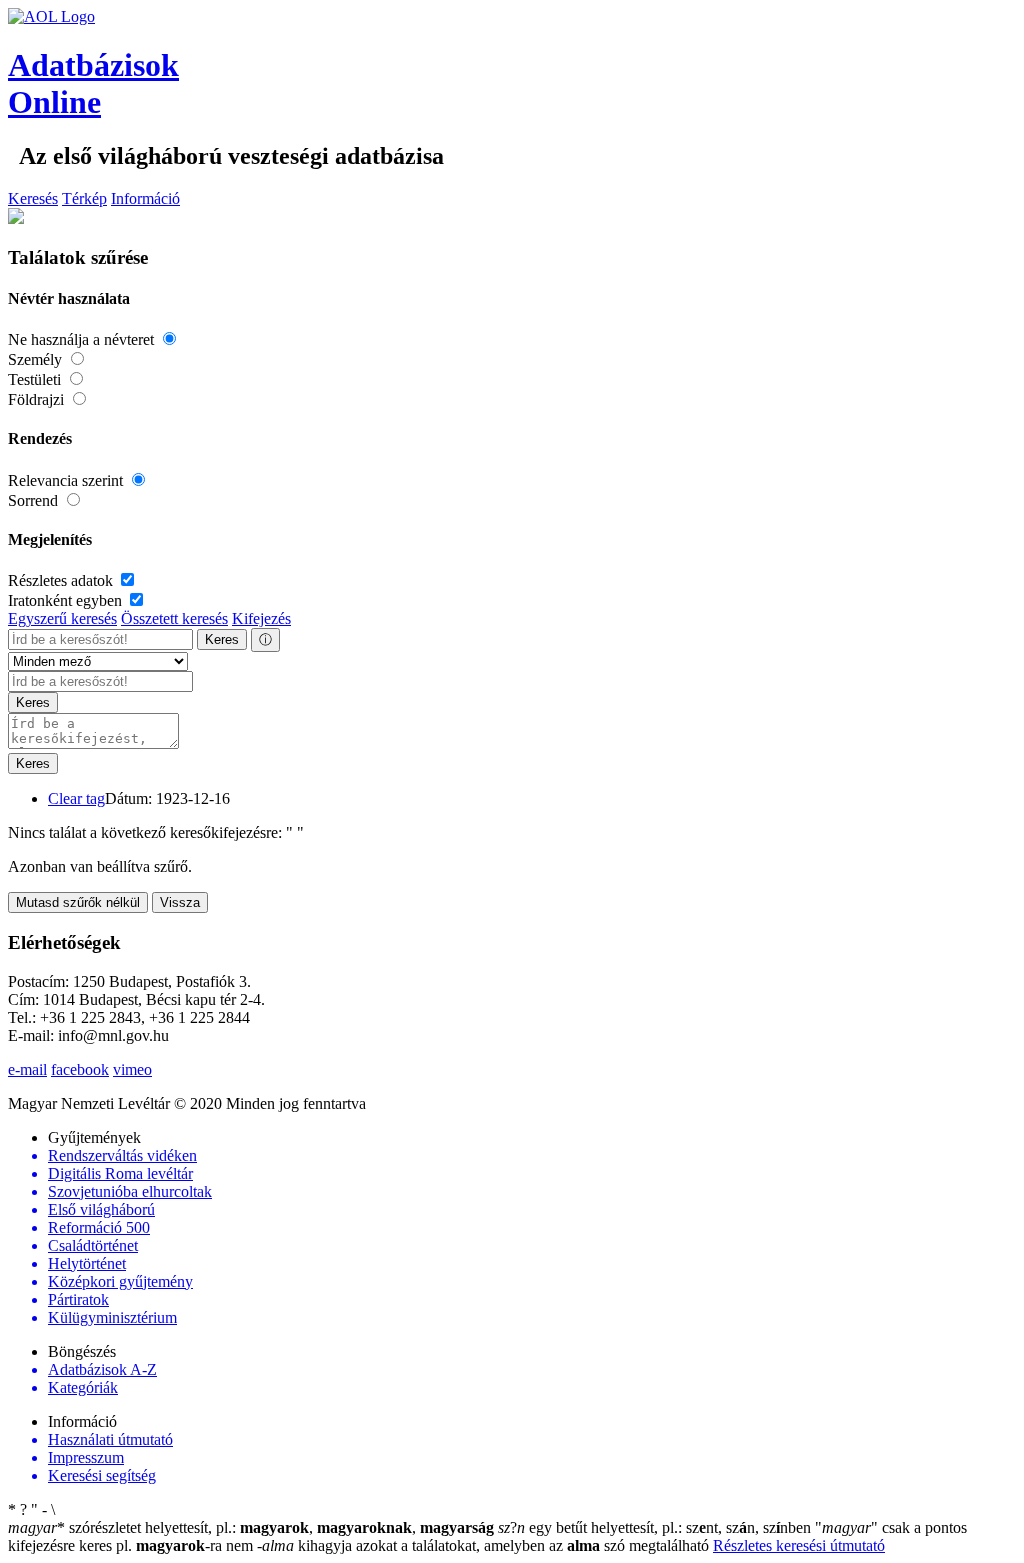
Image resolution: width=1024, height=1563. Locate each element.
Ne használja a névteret (83, 339)
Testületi (36, 379)
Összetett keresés (174, 618)
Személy (37, 359)
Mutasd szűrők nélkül (78, 902)
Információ (145, 198)
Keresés (33, 198)
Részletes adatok (62, 580)
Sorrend (35, 500)
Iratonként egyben (67, 600)
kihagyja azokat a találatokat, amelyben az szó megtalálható (485, 1545)
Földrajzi (38, 399)
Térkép (84, 198)
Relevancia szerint (67, 480)
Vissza (180, 902)
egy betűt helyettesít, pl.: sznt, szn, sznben (656, 1527)
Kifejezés (261, 618)
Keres (222, 639)
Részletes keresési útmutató (799, 1545)
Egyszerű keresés (62, 618)
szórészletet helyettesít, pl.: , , (251, 1527)
